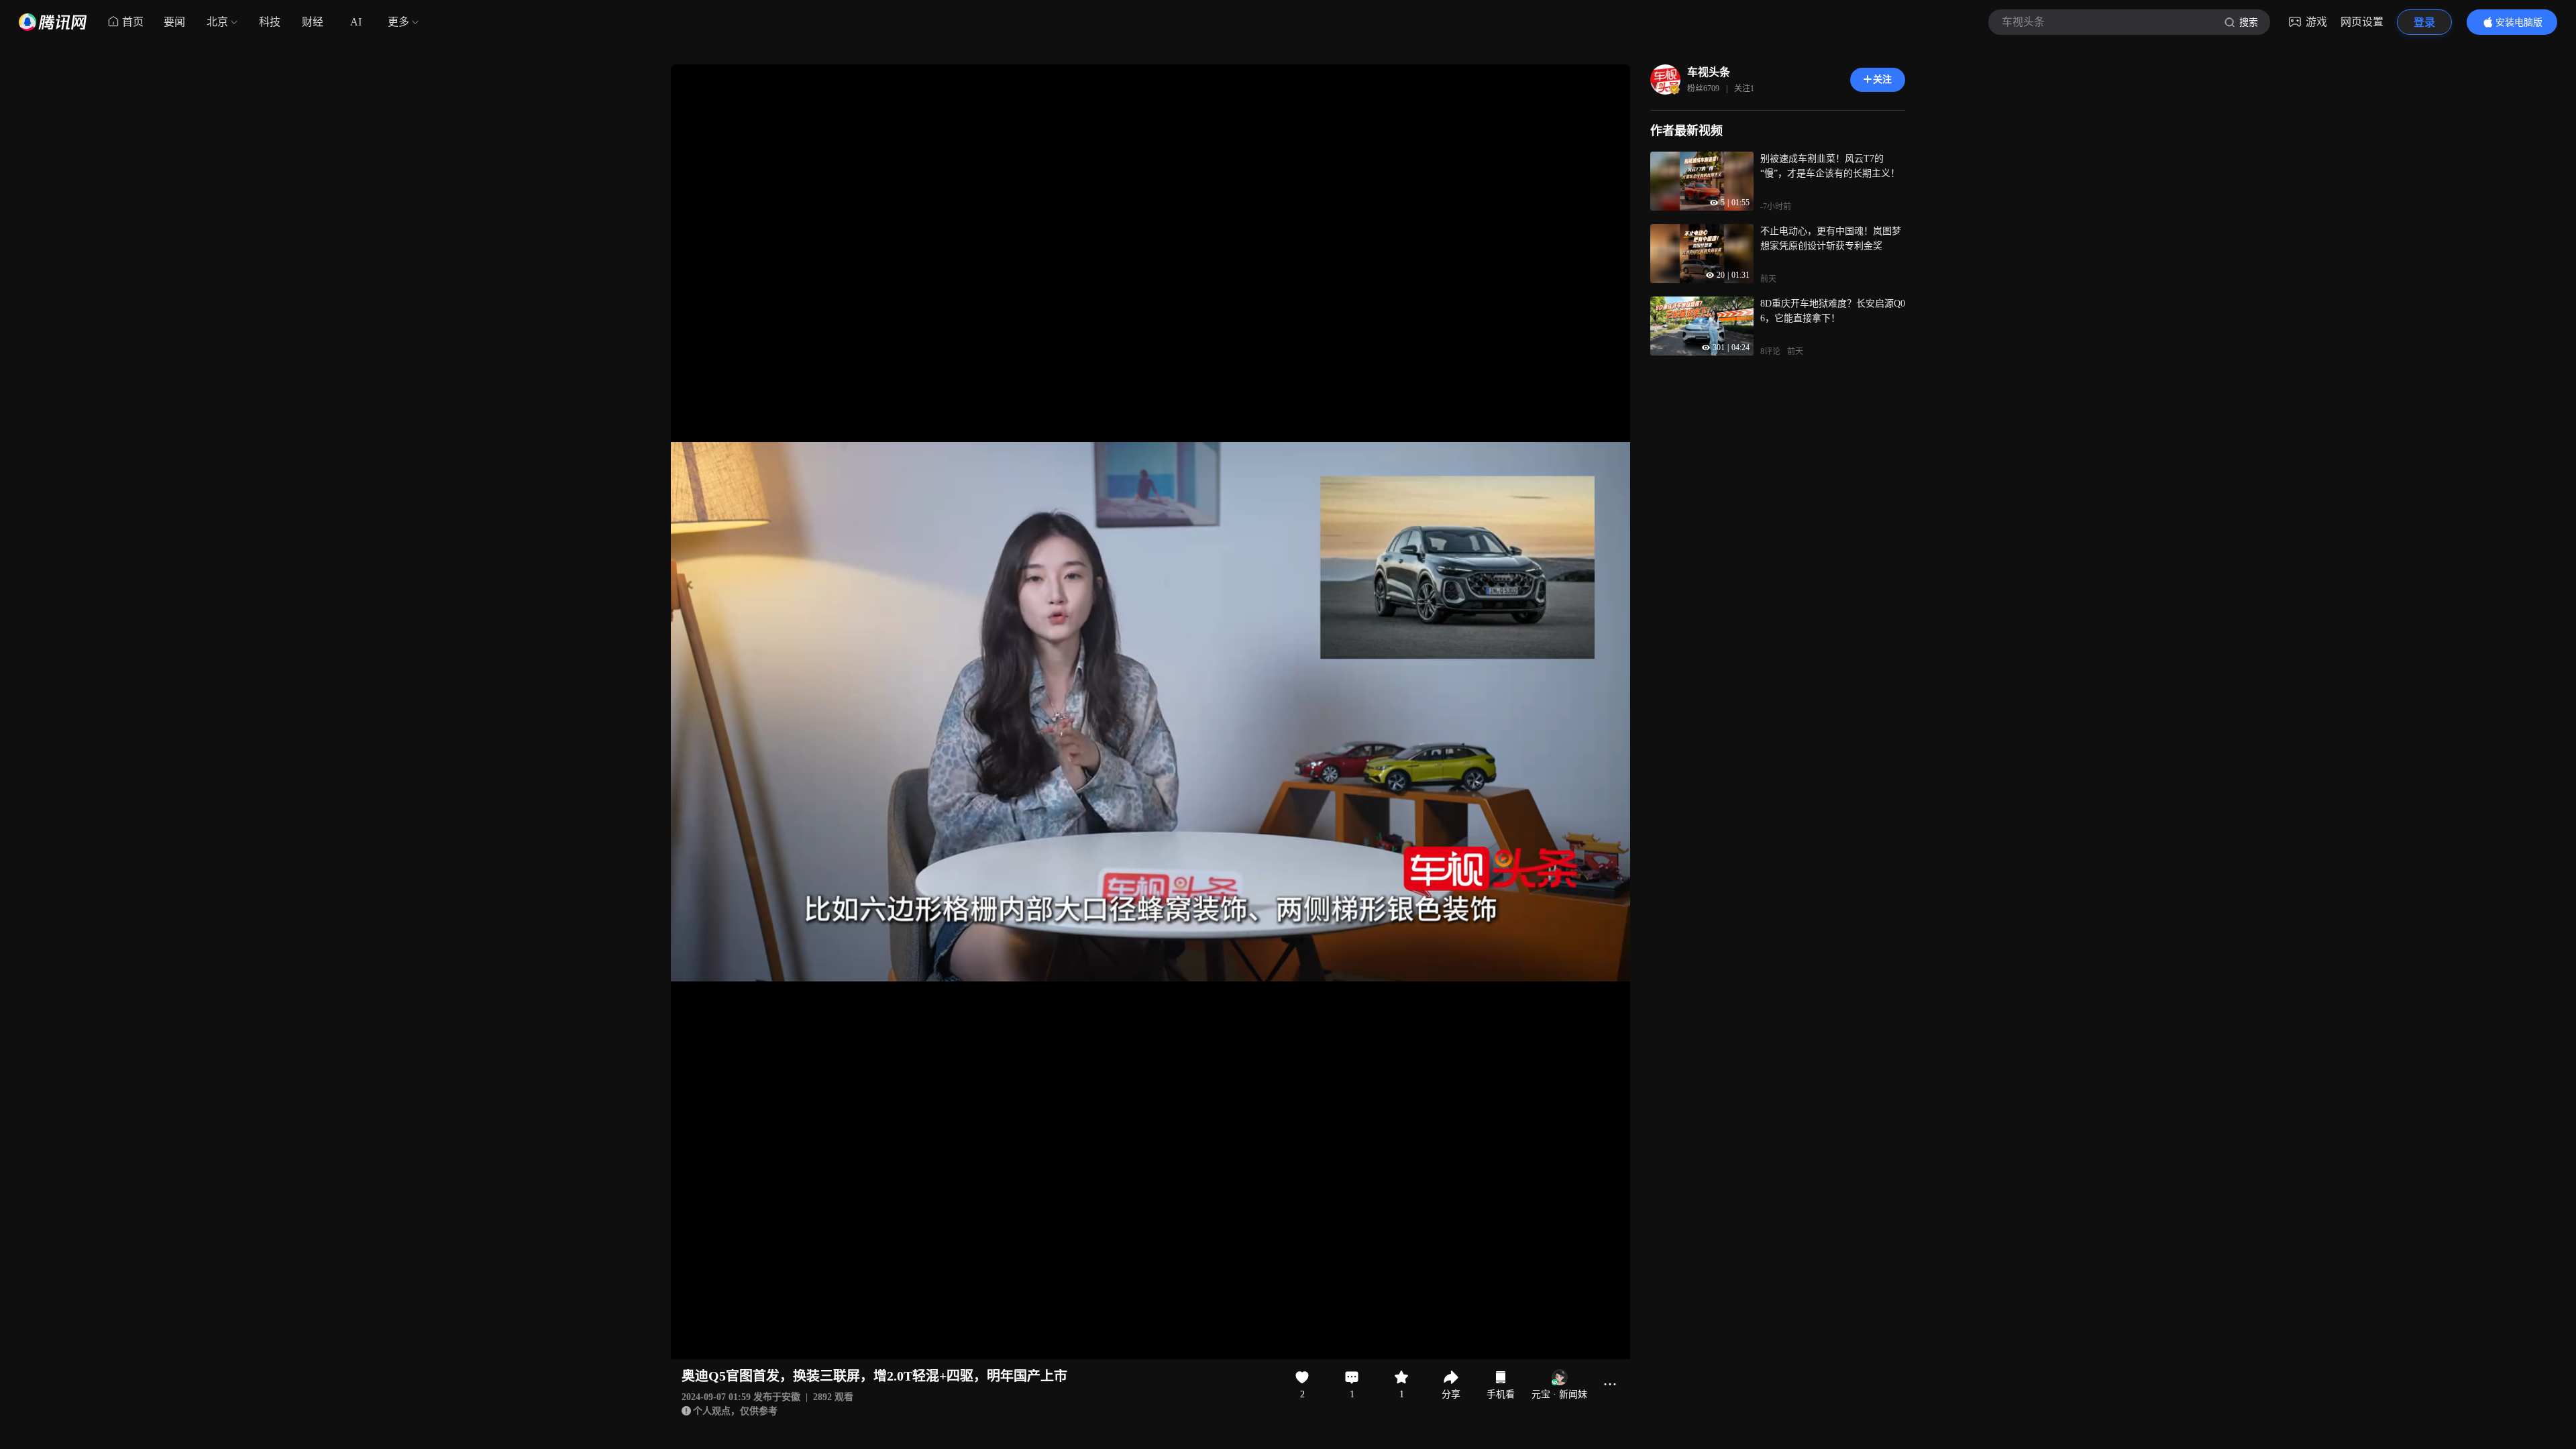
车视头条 (1709, 72)
